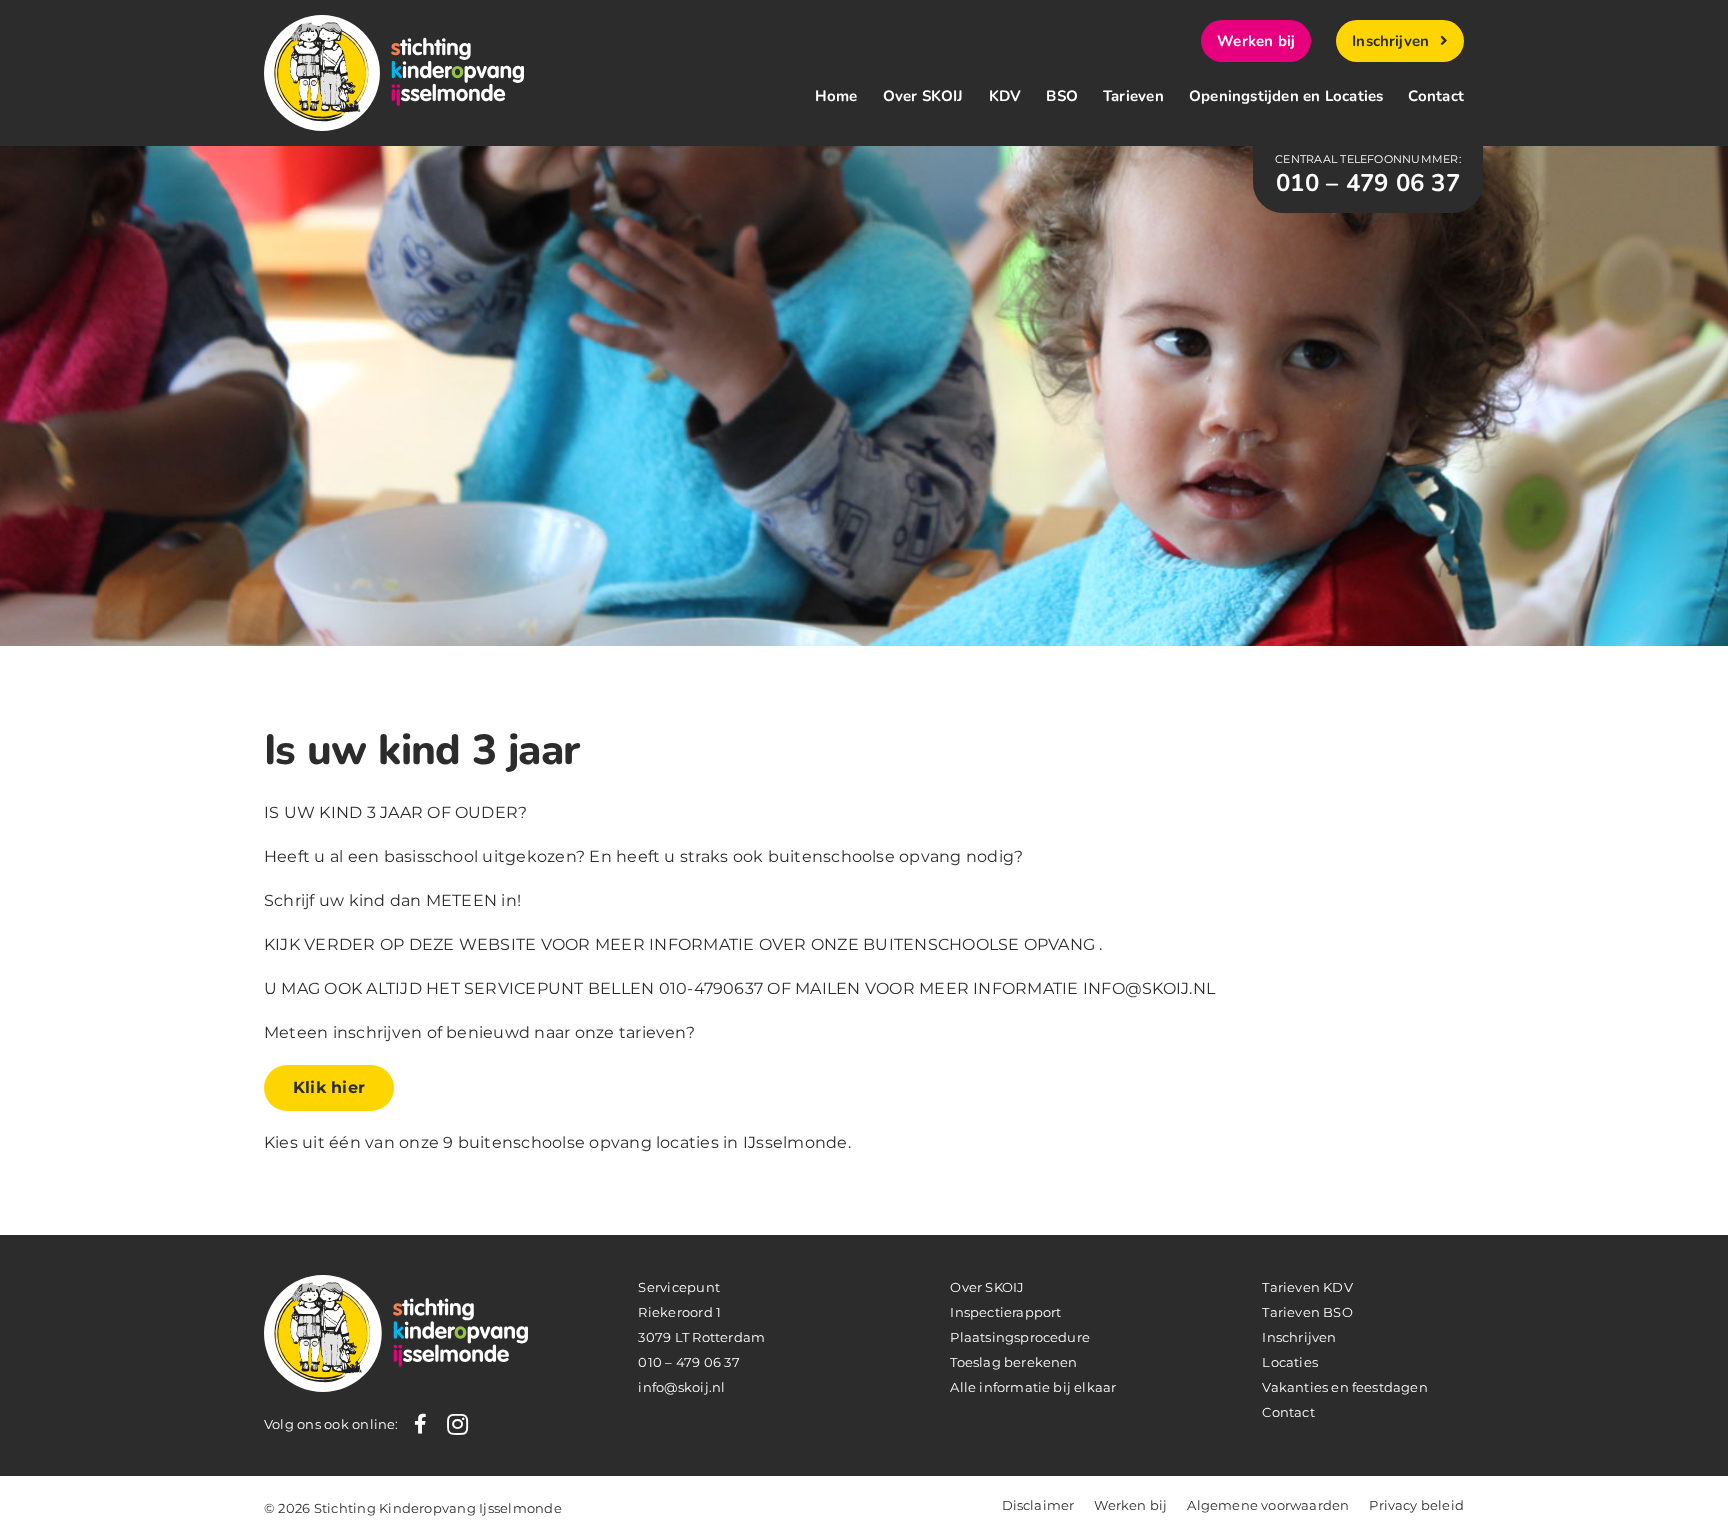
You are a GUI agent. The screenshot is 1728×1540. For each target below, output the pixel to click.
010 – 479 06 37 (689, 1362)
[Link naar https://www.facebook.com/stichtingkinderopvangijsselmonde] (420, 1424)
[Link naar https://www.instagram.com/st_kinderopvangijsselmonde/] (457, 1424)
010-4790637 (711, 988)
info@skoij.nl (681, 1387)
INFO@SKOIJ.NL (1149, 988)
